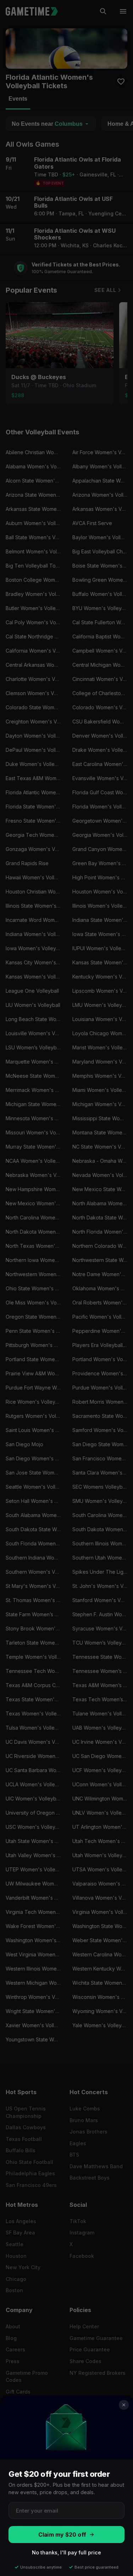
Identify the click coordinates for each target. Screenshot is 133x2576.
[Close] (124, 2405)
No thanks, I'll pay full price (66, 2552)
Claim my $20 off (62, 2535)
